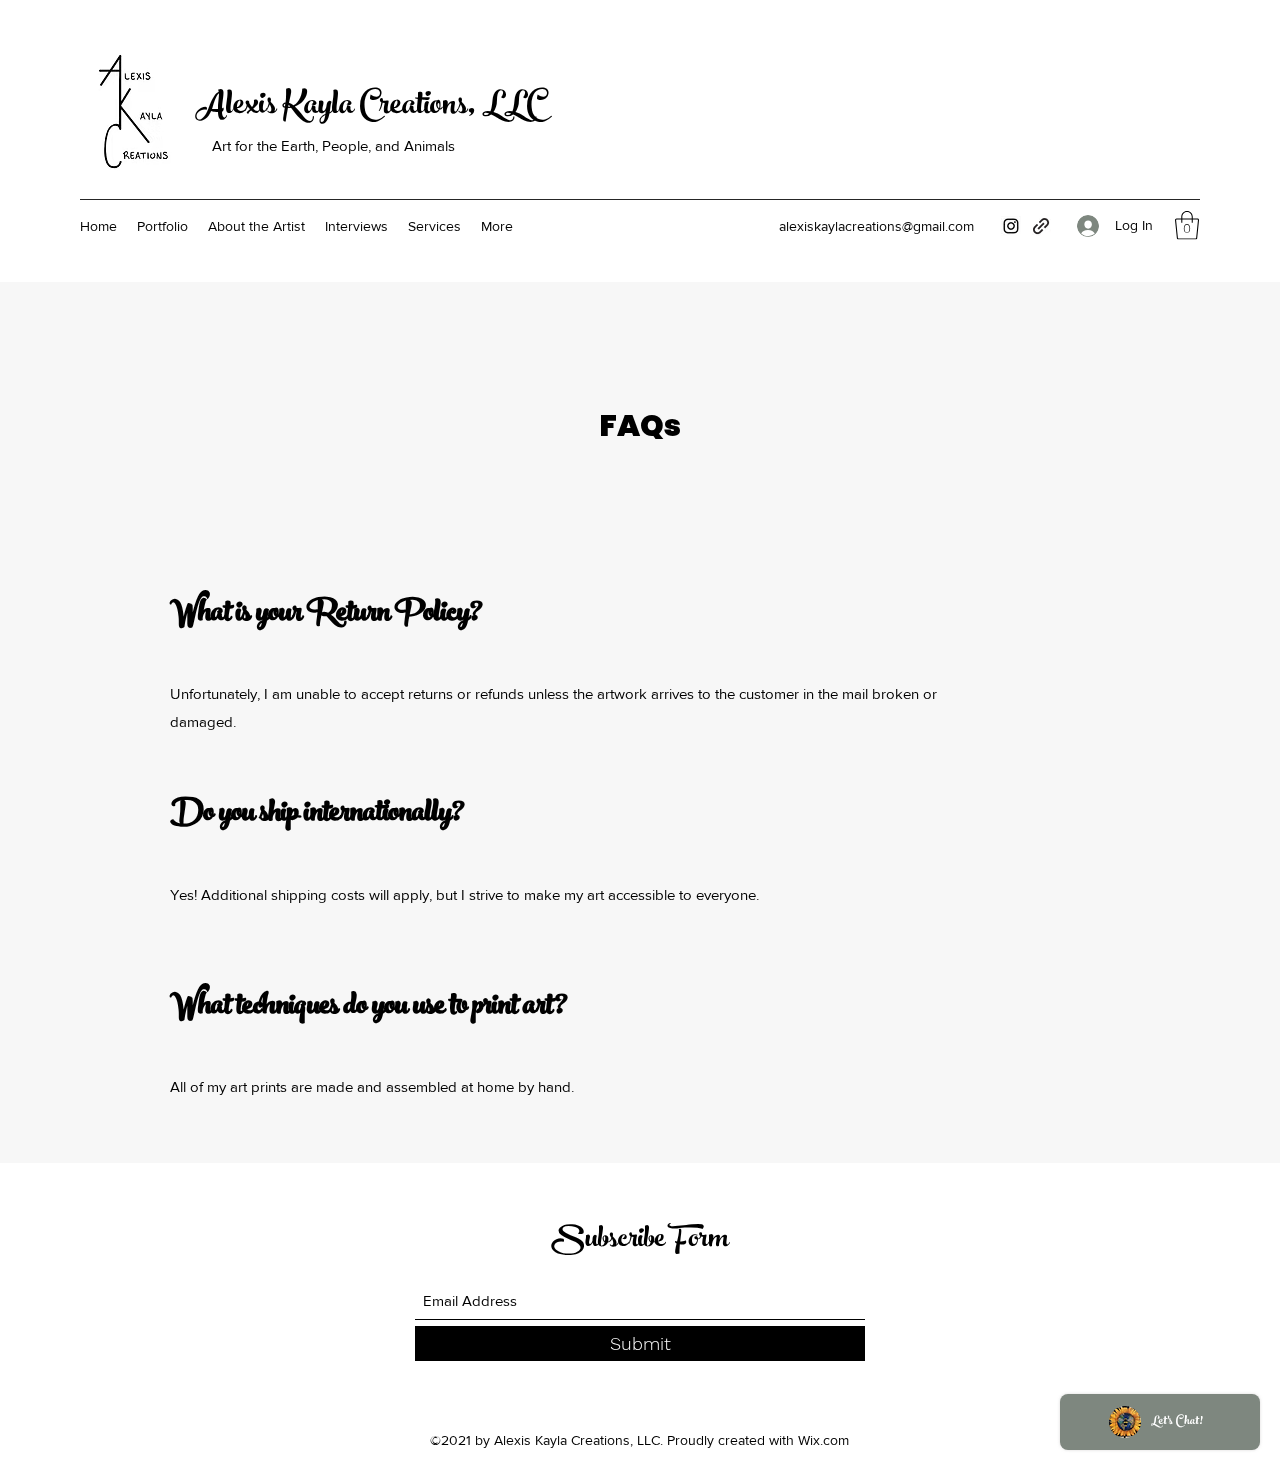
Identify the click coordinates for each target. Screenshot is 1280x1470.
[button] (1187, 225)
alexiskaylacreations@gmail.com (876, 226)
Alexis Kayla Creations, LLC (369, 108)
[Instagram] (1011, 226)
